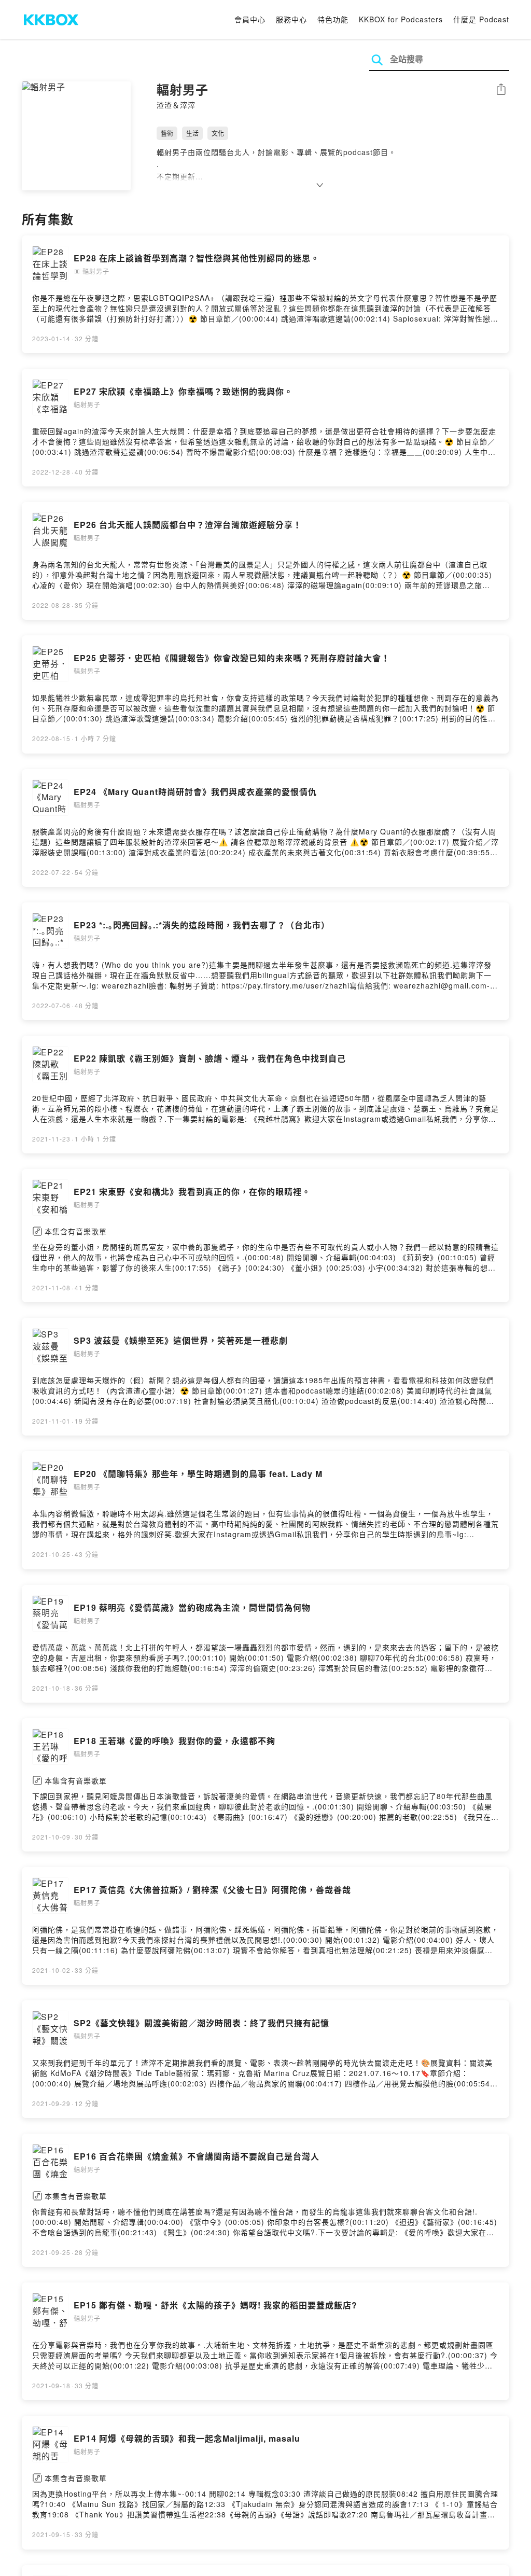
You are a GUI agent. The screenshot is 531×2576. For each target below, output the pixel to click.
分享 (501, 90)
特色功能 (333, 19)
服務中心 (291, 19)
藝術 (167, 133)
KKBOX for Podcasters (401, 19)
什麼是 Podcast (481, 19)
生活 (192, 133)
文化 (218, 133)
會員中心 (250, 19)
